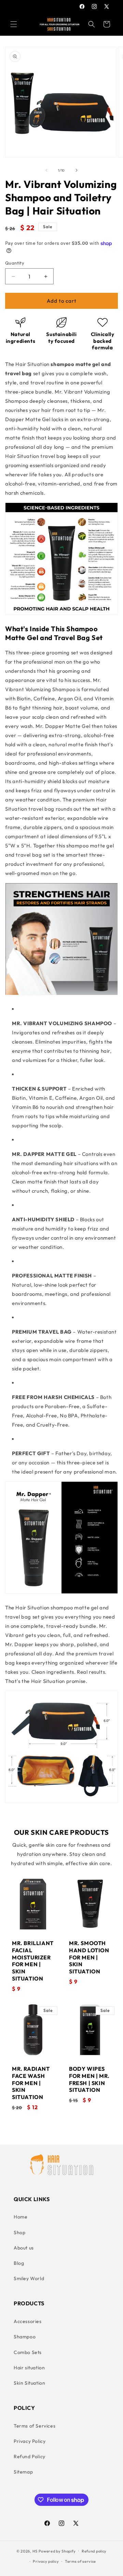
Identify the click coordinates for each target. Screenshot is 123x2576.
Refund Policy (30, 2456)
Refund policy (94, 2551)
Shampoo (25, 2337)
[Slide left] (46, 170)
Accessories (28, 2321)
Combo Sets (28, 2352)
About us (24, 2248)
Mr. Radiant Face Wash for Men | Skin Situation (31, 2083)
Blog (19, 2263)
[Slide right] (77, 170)
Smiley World (29, 2278)
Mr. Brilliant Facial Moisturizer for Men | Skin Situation (33, 1961)
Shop (19, 2232)
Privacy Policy (30, 2441)
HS (35, 2551)
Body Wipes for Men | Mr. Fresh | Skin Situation (89, 2079)
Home (20, 2217)
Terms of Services (35, 2426)
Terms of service (80, 2561)
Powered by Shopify (57, 2551)
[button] (14, 24)
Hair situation (29, 2368)
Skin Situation (29, 2383)
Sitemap (23, 2472)
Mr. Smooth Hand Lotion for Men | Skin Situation (89, 1957)
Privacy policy (46, 2561)
